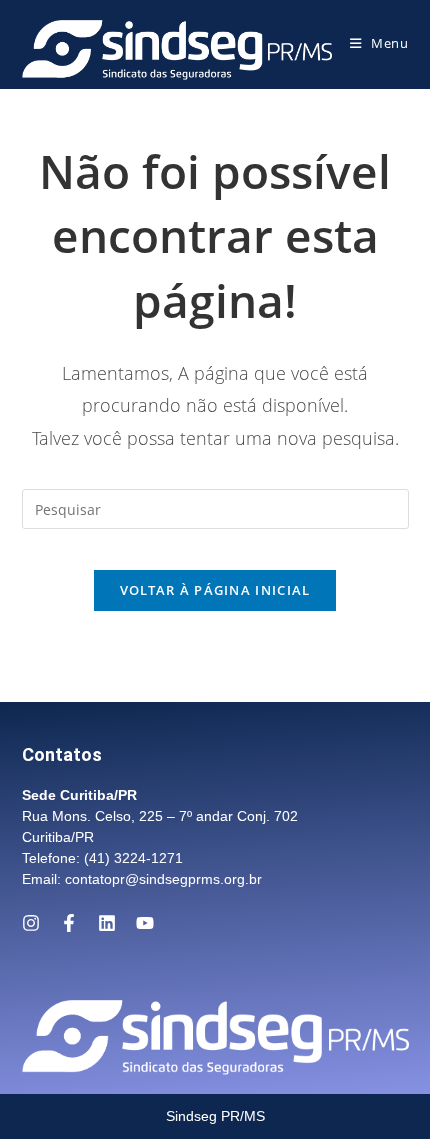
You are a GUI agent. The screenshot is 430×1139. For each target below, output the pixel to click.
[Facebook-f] (69, 923)
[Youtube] (145, 923)
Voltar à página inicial (215, 590)
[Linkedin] (107, 923)
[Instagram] (31, 923)
